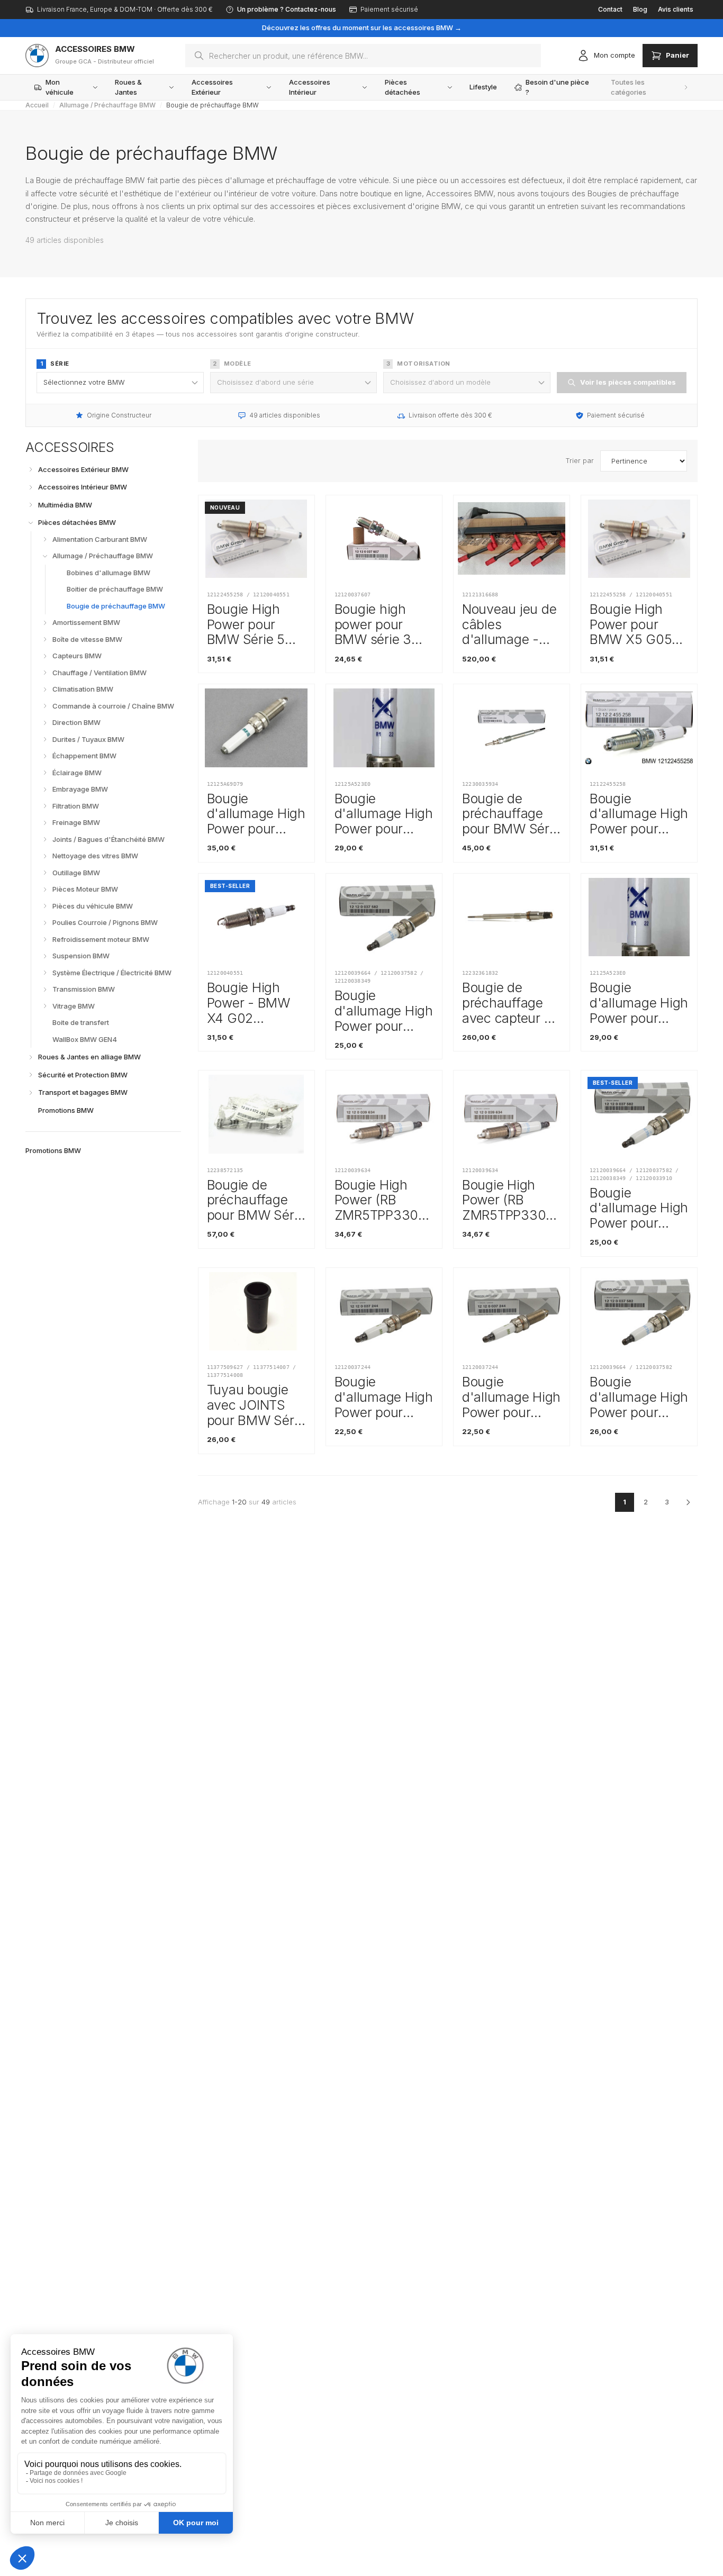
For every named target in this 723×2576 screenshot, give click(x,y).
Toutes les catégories (629, 87)
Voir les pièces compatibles (628, 382)
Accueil (37, 105)
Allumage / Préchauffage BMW (107, 105)
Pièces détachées (403, 87)
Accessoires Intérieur (310, 87)
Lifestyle (483, 87)
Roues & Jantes (128, 87)
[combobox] (363, 56)
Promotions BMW (53, 1150)
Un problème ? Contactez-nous (287, 9)
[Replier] (31, 523)
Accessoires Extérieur (212, 87)
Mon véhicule (60, 87)
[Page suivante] (688, 1502)
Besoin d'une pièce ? (557, 87)
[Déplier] (31, 469)
